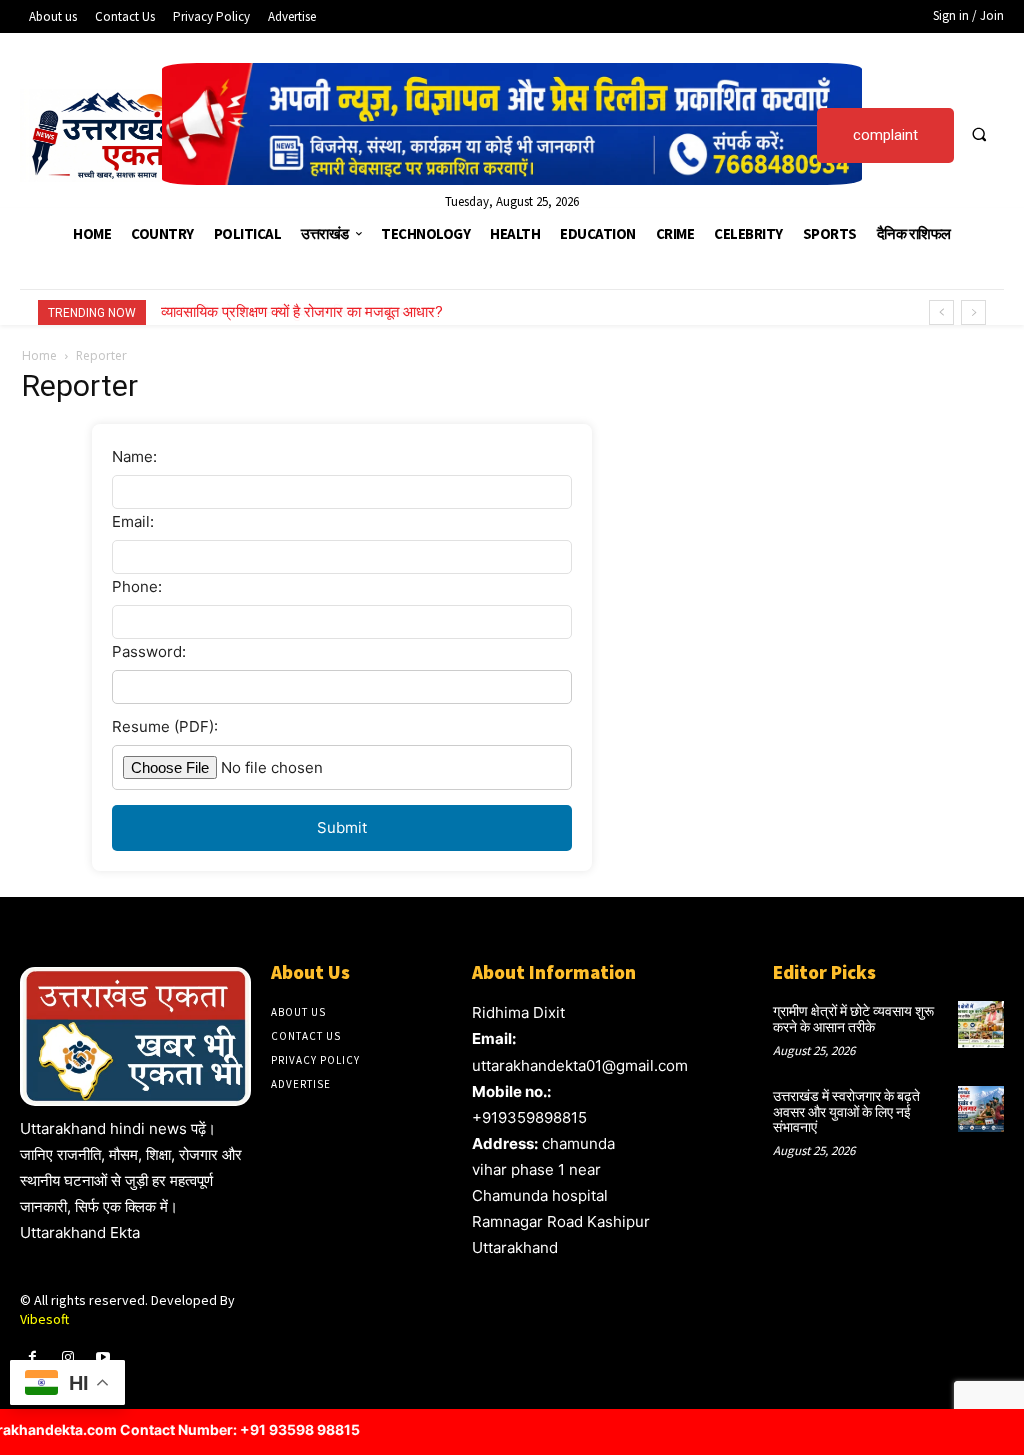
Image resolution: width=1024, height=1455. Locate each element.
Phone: (137, 586)
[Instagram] (67, 1357)
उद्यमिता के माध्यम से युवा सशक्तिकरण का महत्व (289, 312)
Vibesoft (44, 1319)
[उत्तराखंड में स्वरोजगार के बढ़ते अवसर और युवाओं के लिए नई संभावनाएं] (981, 1109)
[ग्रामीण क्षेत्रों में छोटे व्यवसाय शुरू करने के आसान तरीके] (981, 1024)
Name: (134, 456)
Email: (133, 521)
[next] (973, 312)
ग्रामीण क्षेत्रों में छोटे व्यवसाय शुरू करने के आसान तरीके (853, 1019)
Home (39, 355)
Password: (149, 651)
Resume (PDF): (165, 726)
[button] (979, 134)
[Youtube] (102, 1357)
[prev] (941, 312)
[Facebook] (32, 1357)
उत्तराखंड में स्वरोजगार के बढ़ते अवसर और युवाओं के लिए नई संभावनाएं (846, 1112)
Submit (342, 827)
